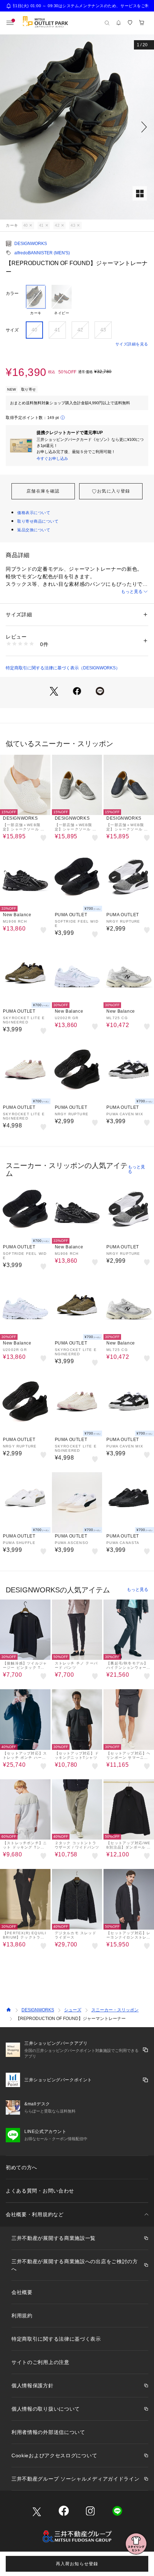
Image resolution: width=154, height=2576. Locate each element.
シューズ (73, 2010)
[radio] (36, 300)
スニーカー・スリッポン (115, 2010)
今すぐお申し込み (52, 458)
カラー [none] (12, 293)
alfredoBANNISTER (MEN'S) (42, 253)
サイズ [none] (12, 330)
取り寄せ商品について (38, 521)
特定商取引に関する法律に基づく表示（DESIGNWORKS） (63, 668)
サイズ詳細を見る (132, 344)
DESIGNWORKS (31, 244)
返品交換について (34, 530)
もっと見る (132, 592)
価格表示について (34, 513)
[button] (77, 127)
